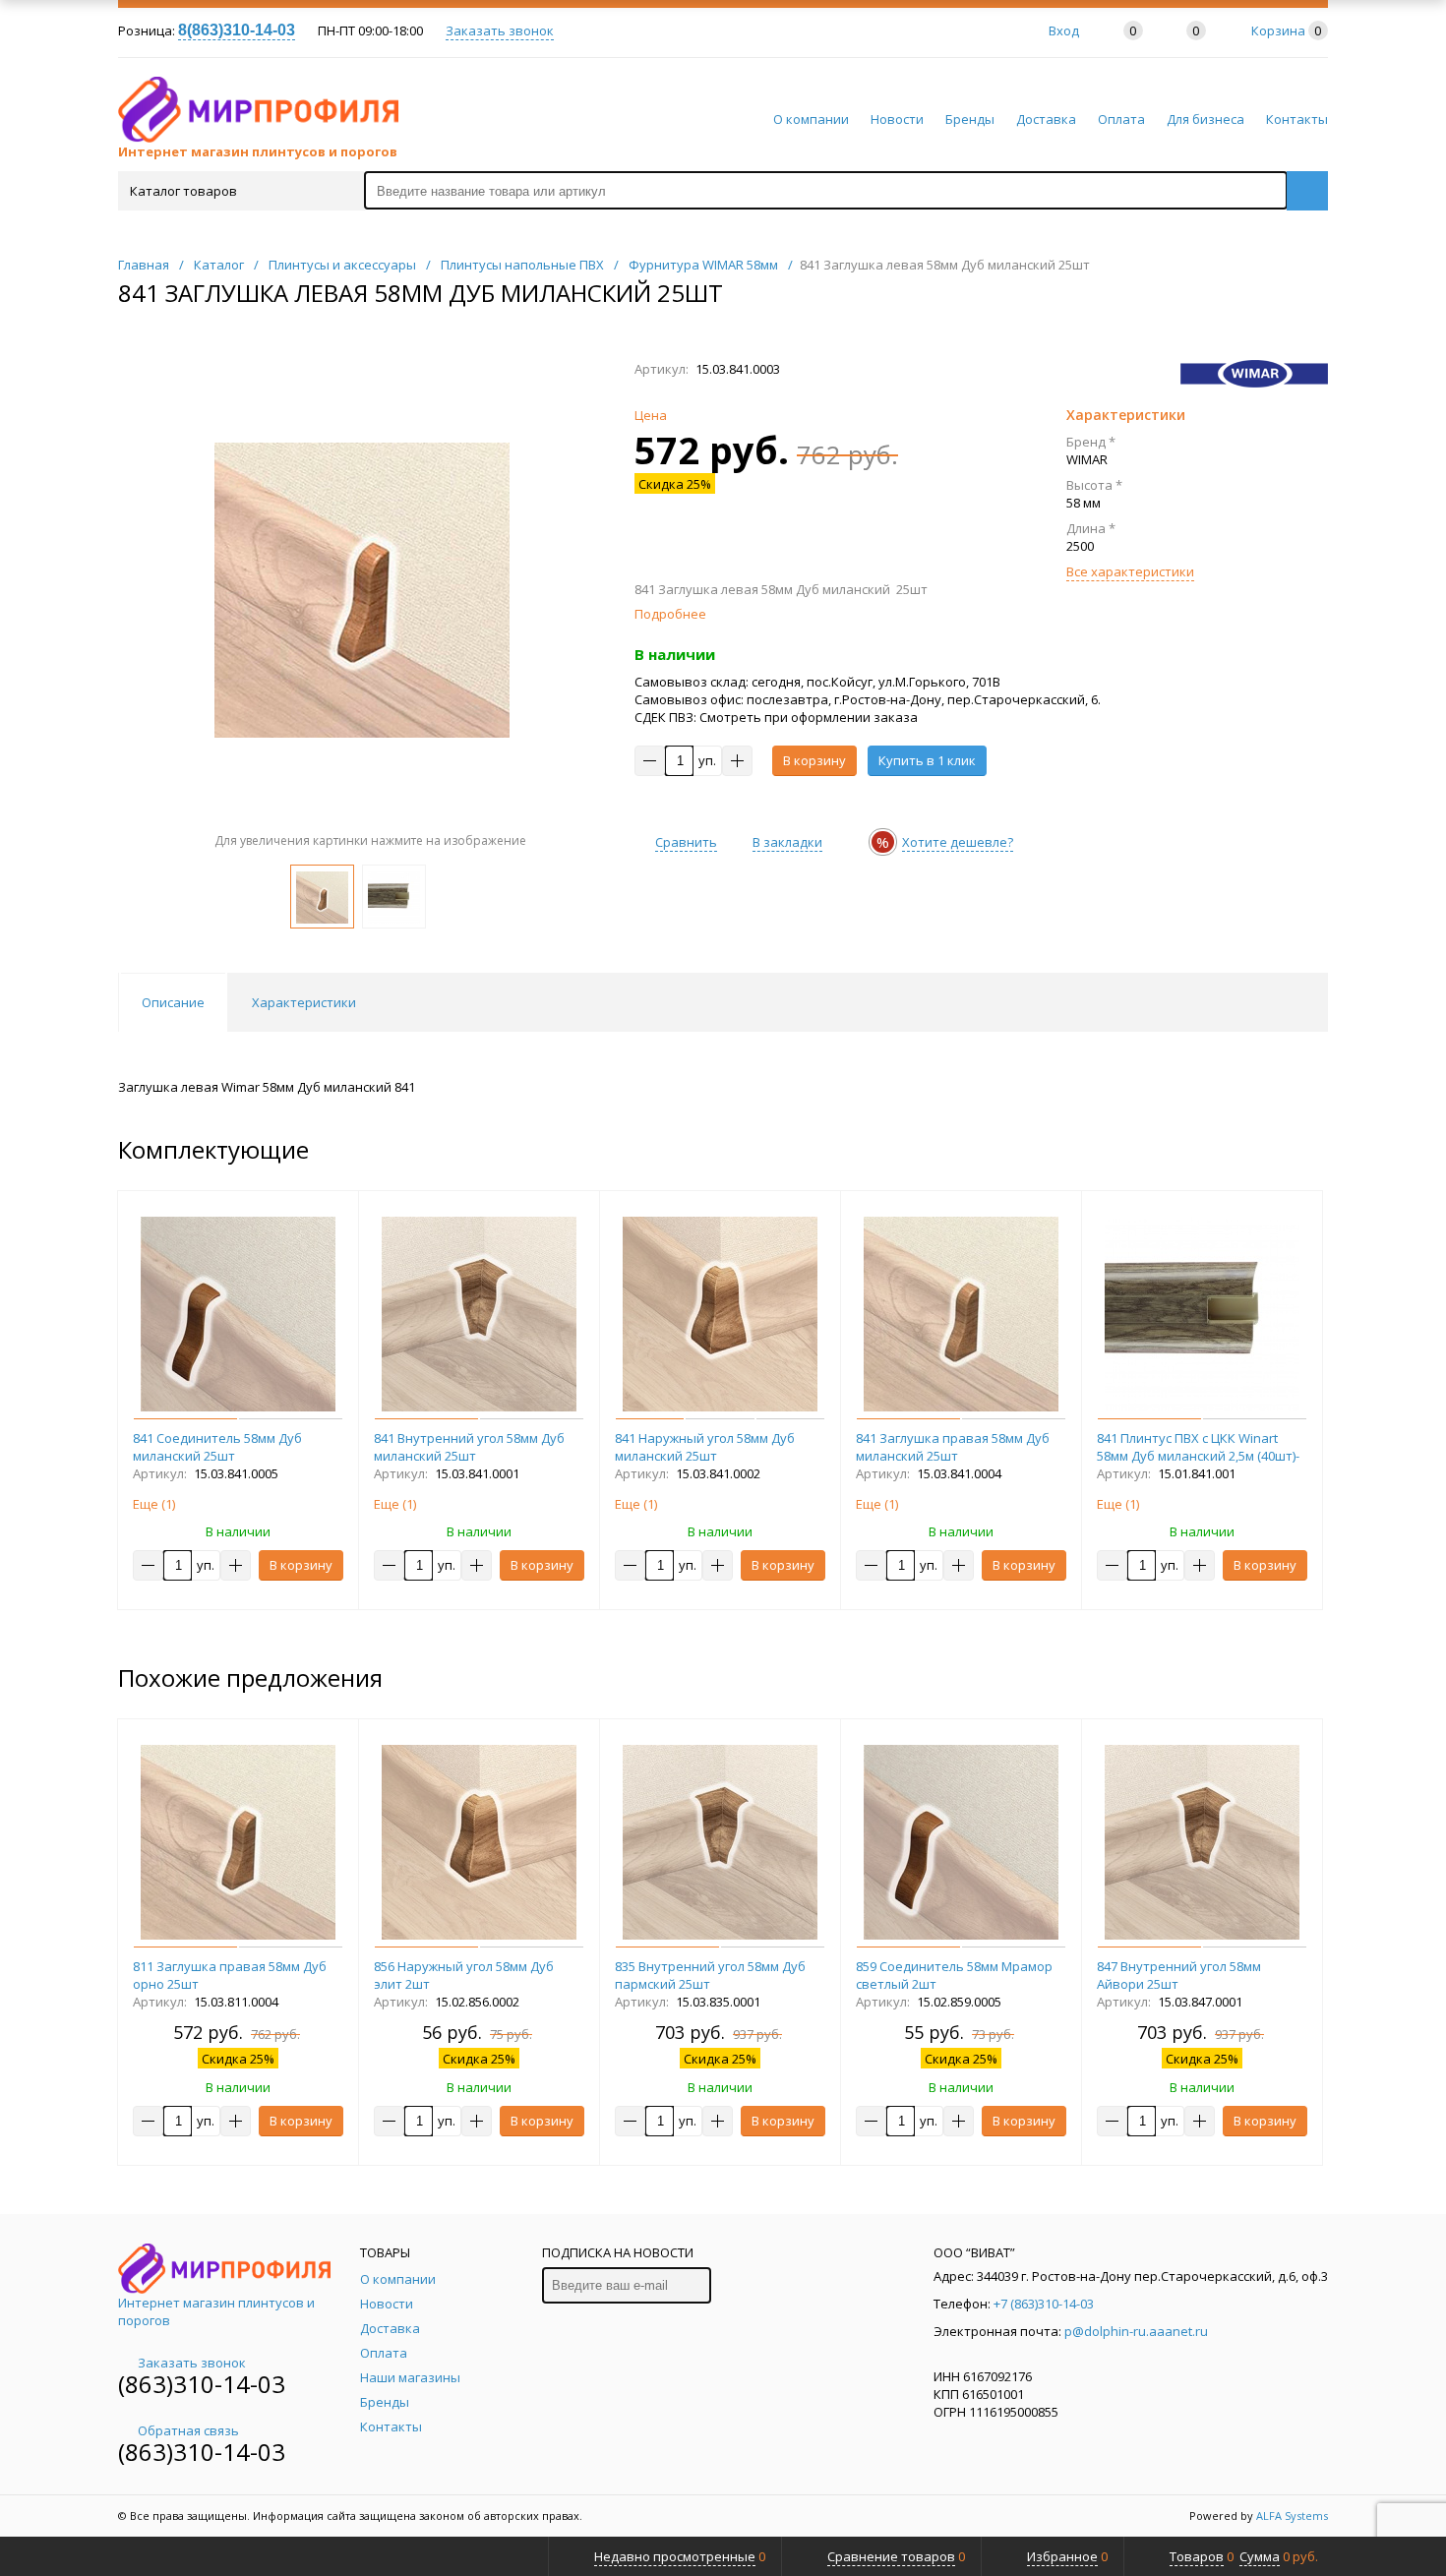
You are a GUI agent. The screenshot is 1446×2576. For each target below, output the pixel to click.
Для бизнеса (1205, 119)
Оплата (1121, 119)
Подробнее (670, 614)
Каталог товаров (183, 191)
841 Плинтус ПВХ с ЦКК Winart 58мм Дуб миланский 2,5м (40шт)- (1198, 1447)
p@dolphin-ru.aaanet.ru (1136, 2331)
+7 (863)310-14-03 (1044, 2304)
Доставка (1046, 119)
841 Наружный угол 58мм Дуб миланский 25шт (705, 1447)
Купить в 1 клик (927, 760)
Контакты (1297, 119)
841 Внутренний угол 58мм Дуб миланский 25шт (469, 1447)
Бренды (970, 119)
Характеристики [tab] (304, 1002)
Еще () (154, 1504)
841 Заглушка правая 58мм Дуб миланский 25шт (953, 1447)
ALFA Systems (1292, 2516)
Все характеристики (1130, 571)
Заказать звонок (500, 30)
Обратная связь (188, 2430)
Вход (1064, 30)
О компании (811, 119)
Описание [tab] (173, 1002)
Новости (897, 119)
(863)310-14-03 (202, 2384)
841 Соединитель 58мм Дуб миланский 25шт (217, 1447)
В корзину (814, 760)
